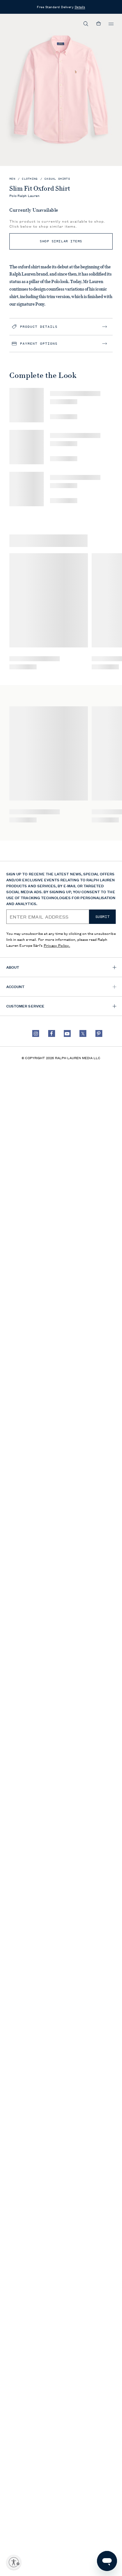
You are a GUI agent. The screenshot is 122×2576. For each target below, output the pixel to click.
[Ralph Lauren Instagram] (36, 1033)
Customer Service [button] (25, 1006)
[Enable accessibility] (14, 2562)
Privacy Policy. (57, 945)
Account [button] (15, 986)
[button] (86, 24)
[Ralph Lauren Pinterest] (99, 1033)
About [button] (13, 967)
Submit (103, 917)
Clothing (30, 179)
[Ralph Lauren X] (83, 1033)
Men (12, 179)
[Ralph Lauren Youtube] (67, 1033)
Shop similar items (61, 241)
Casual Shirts (57, 179)
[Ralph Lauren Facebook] (52, 1033)
